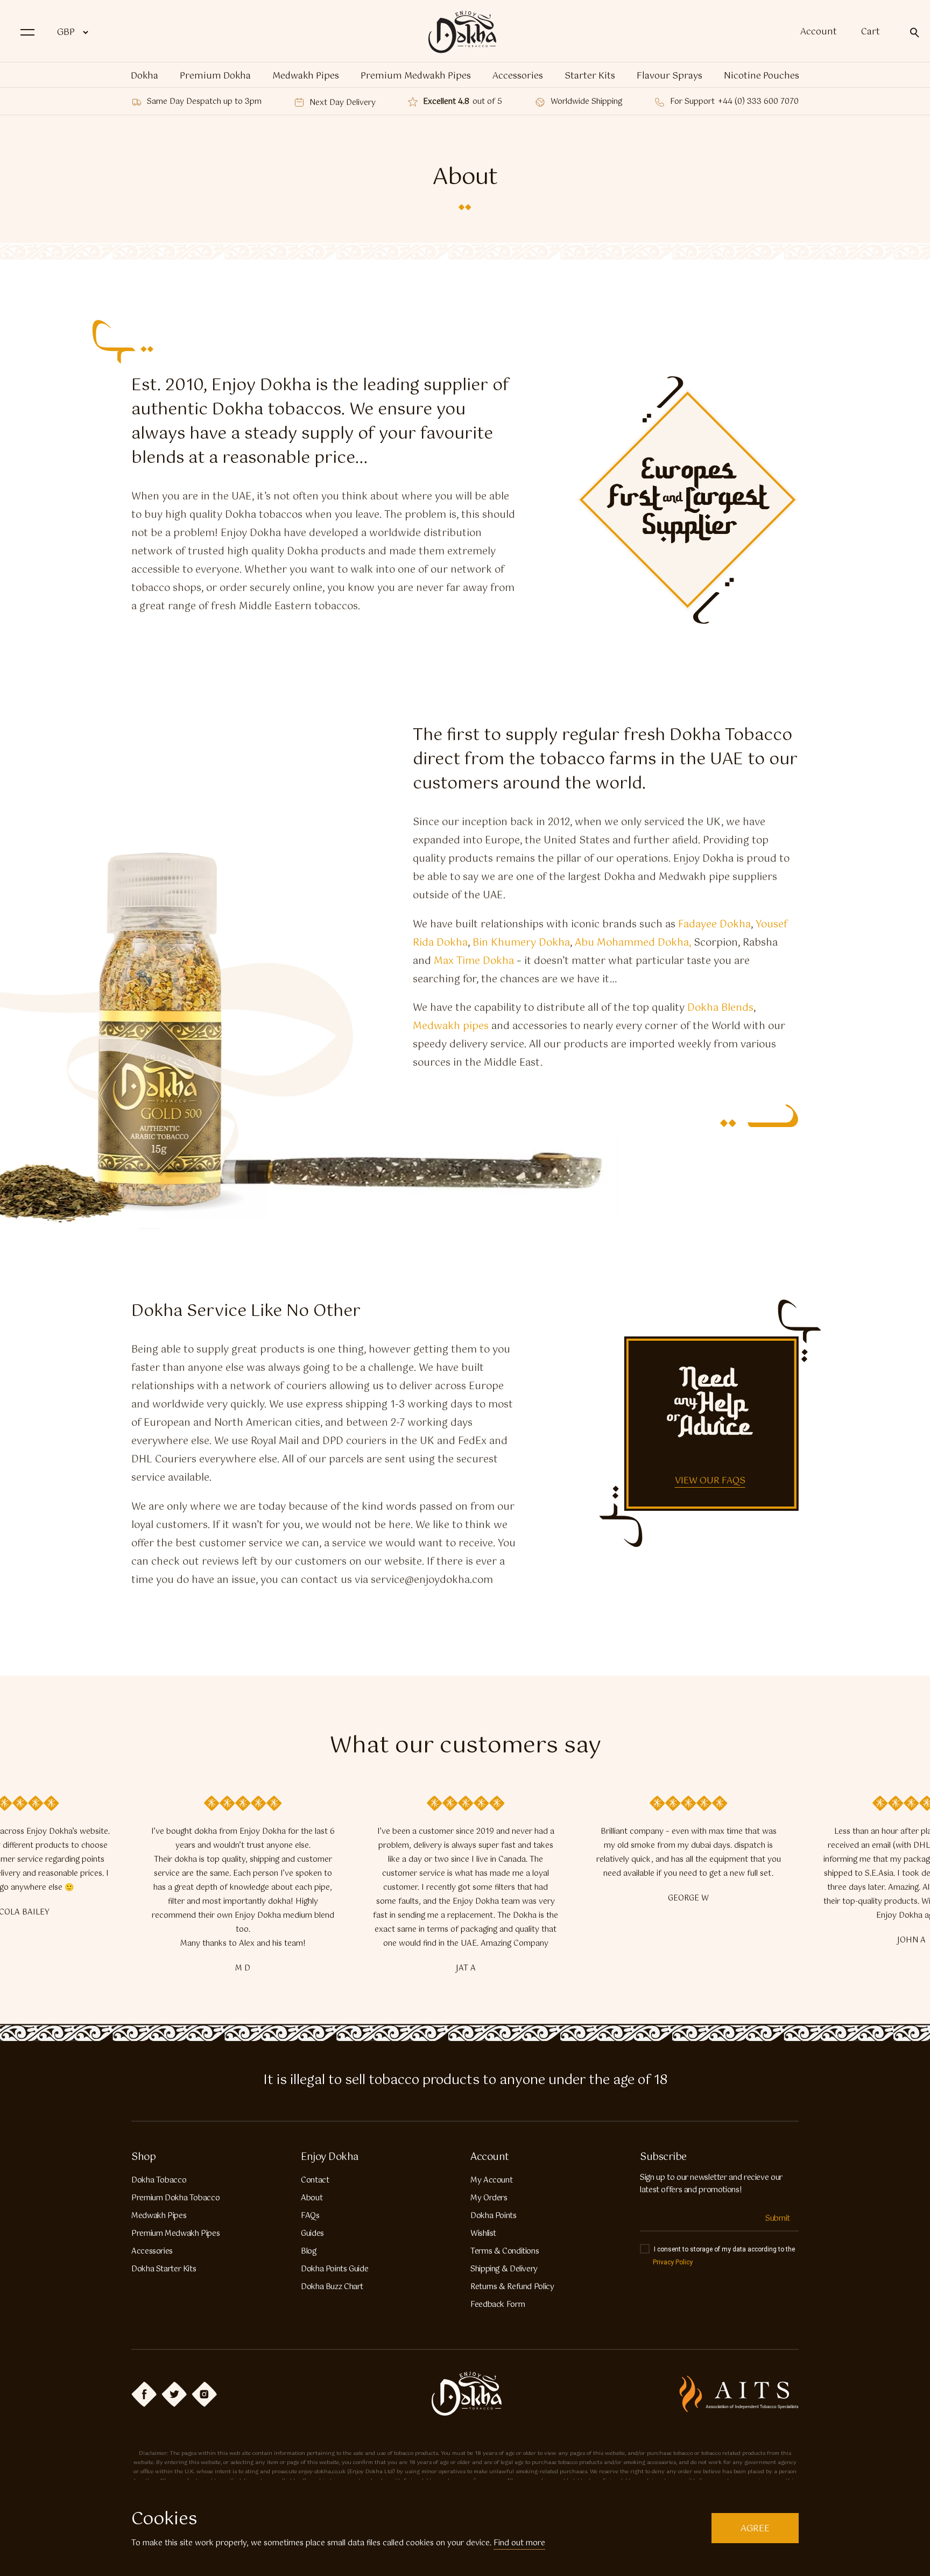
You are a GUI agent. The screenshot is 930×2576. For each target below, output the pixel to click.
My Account (491, 2180)
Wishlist (483, 2234)
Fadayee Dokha (714, 925)
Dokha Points (494, 2216)
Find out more (519, 2543)
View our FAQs (710, 1481)
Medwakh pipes (451, 1026)
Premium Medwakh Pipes (416, 76)
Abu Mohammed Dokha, (633, 943)
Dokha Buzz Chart (332, 2287)
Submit (778, 2219)
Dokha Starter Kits (164, 2269)
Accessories (518, 76)
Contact (315, 2180)
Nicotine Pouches (762, 76)
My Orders (489, 2198)
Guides (312, 2234)
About (312, 2198)
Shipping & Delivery (504, 2269)
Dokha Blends (720, 1008)
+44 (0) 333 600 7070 (758, 102)
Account (819, 32)
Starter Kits (590, 76)
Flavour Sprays (670, 76)
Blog (309, 2251)
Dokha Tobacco (159, 2180)
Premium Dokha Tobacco (175, 2198)
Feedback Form (498, 2305)
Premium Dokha (215, 76)
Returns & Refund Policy (512, 2287)
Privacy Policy (673, 2262)
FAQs (310, 2216)
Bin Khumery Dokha (521, 943)
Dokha (145, 76)
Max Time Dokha (474, 961)
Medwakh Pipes (306, 76)
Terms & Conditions (505, 2251)
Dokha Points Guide (334, 2269)
